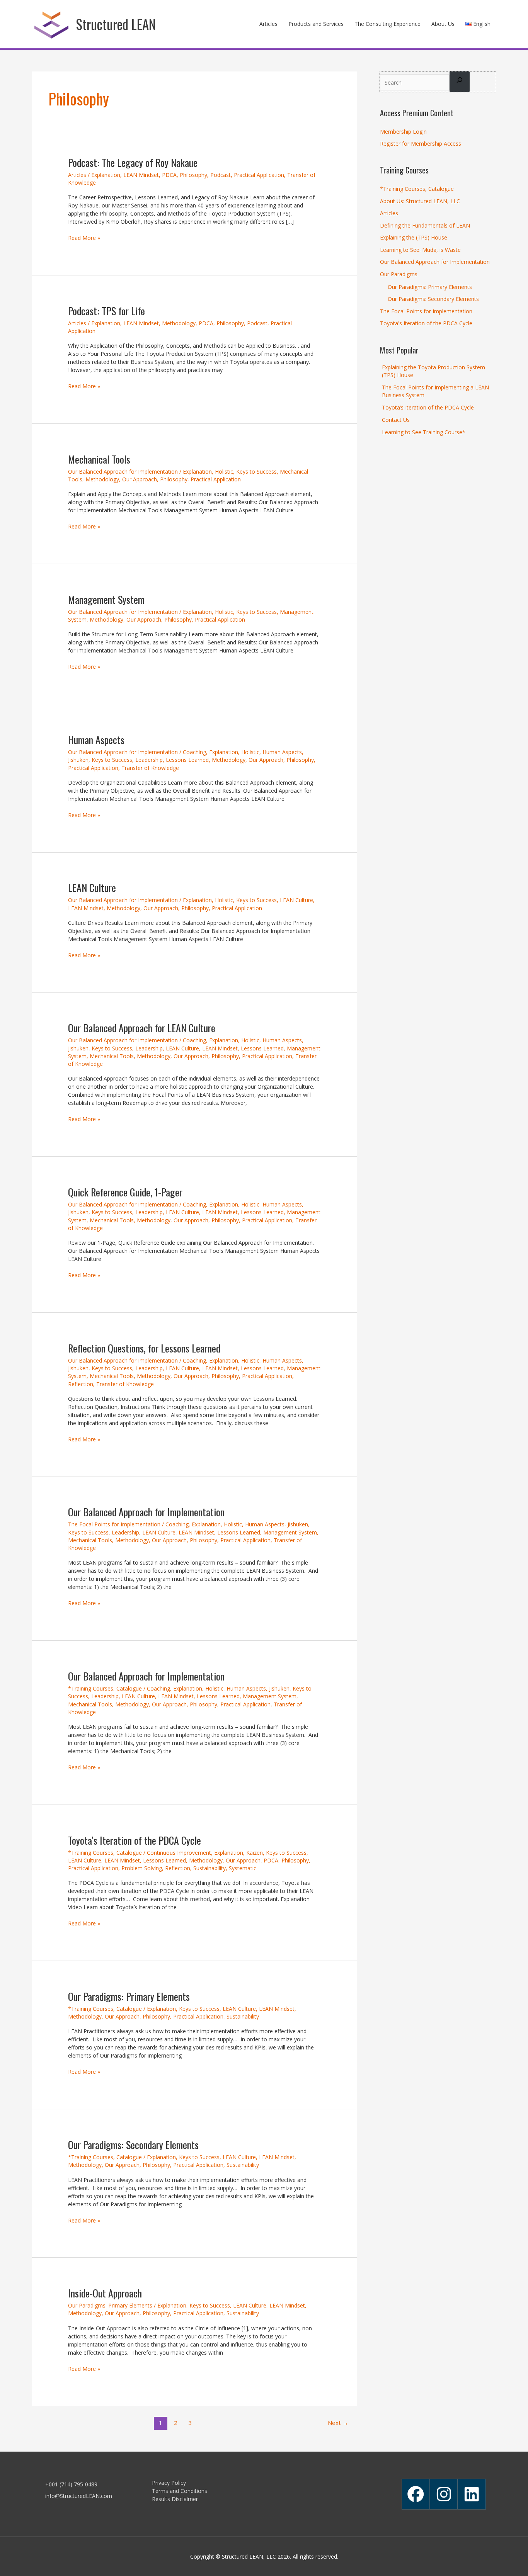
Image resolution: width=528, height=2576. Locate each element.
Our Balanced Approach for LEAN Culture (142, 1028)
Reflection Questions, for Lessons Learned (144, 1348)
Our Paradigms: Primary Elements (129, 1996)
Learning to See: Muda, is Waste (420, 250)
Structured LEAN (116, 24)
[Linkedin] (472, 2494)
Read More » (84, 238)
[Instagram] (444, 2494)
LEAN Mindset (141, 175)
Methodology (179, 323)
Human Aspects (96, 740)
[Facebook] (416, 2494)
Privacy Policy (169, 2483)
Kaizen (255, 1853)
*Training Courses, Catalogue (105, 1688)
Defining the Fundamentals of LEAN (425, 225)
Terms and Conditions (180, 2491)
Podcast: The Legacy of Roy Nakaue (133, 162)
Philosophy (193, 175)
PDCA (169, 175)
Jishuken (78, 760)
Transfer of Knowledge (150, 768)
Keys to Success (256, 472)
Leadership (149, 760)
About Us (443, 24)
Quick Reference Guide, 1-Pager (125, 1192)
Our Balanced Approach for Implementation (123, 472)
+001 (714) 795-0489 (71, 2484)
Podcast (221, 175)
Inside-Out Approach (105, 2293)
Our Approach (140, 479)
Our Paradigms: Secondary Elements (133, 2145)
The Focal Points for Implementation (114, 1524)
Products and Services (316, 24)
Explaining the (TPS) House (414, 237)
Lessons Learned (187, 760)
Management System (106, 599)
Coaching (194, 752)
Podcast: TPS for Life (106, 311)
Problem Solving (142, 1868)
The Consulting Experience (387, 24)
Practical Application (259, 175)
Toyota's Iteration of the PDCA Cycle (426, 323)
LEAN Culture (92, 888)
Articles (268, 24)
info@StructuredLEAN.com (79, 2496)
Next (338, 2423)
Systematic (243, 1868)
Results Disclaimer (175, 2499)
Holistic (224, 472)
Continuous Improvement (179, 1853)
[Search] (460, 82)
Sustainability (209, 1868)
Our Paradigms (399, 274)
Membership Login (403, 132)
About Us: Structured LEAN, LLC (420, 201)
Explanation (106, 175)
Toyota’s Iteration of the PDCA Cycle (135, 1840)
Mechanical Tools (99, 459)
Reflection (81, 1384)
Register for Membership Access (421, 144)
